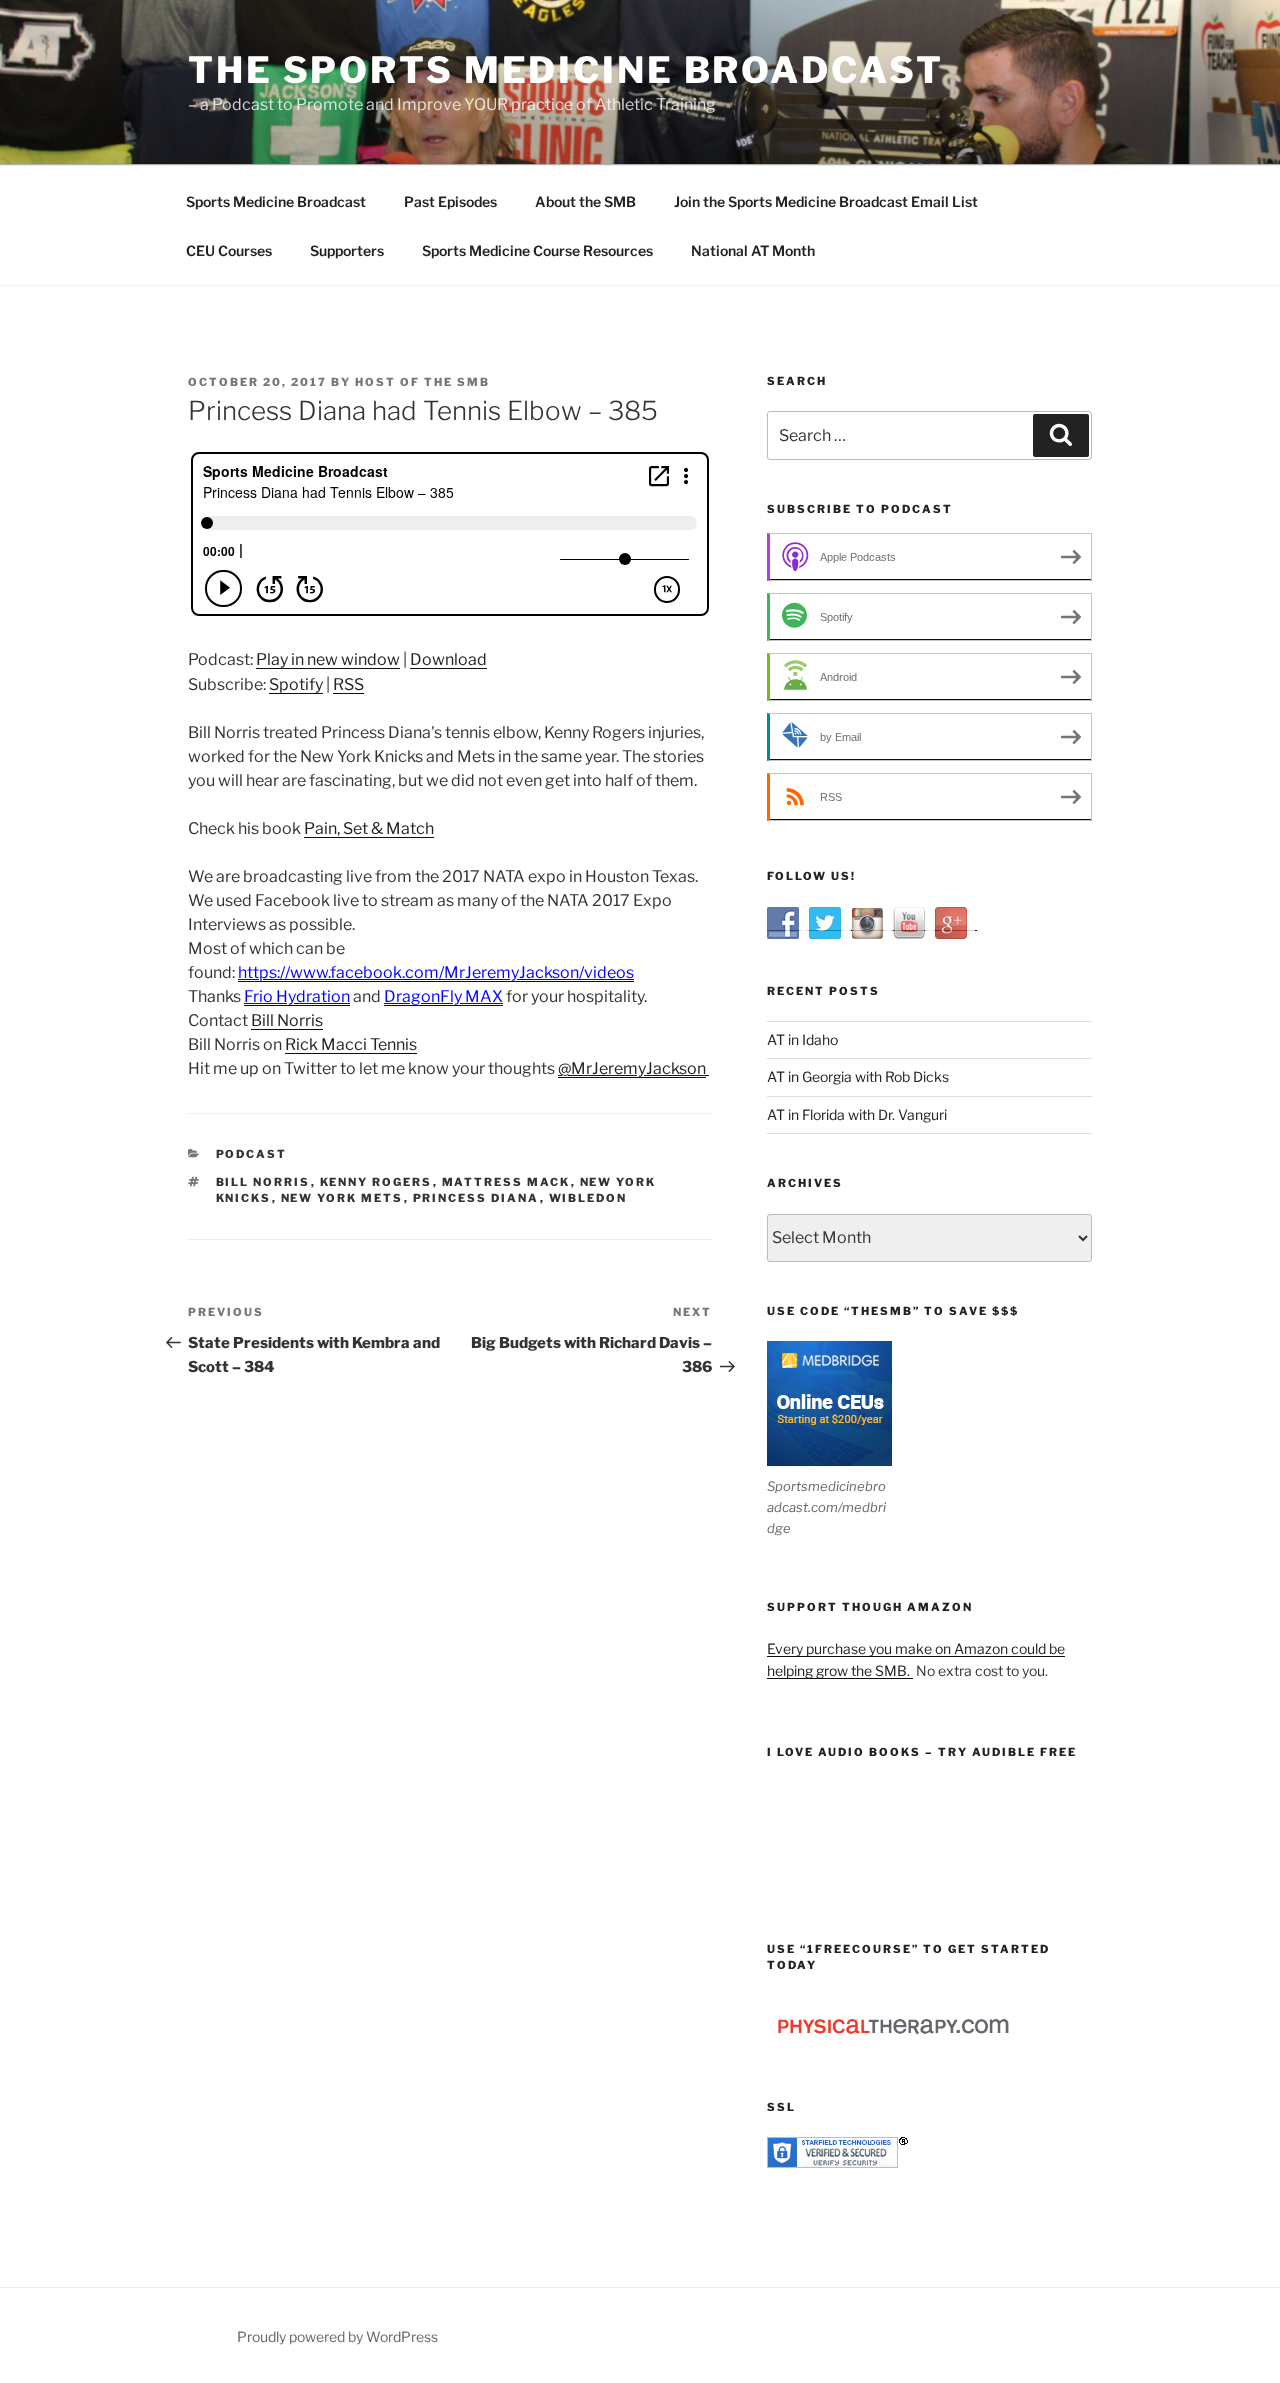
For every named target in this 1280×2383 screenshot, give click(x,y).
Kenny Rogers (376, 1182)
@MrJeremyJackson (632, 1068)
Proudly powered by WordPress (337, 2336)
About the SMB (585, 201)
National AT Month (753, 250)
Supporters (347, 250)
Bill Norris (287, 1020)
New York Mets (342, 1198)
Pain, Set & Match (369, 828)
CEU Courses (229, 250)
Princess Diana (476, 1198)
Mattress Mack (506, 1182)
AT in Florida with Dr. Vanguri (857, 1114)
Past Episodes (450, 201)
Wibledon (588, 1198)
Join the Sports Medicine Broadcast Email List (826, 201)
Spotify (296, 684)
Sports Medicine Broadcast (276, 201)
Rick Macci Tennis (351, 1044)
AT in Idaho (802, 1039)
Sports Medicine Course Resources (537, 250)
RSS (348, 684)
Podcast (252, 1154)
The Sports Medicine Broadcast (566, 70)
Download (448, 659)
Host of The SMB (422, 382)
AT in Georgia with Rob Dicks (858, 1076)
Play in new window (328, 659)
